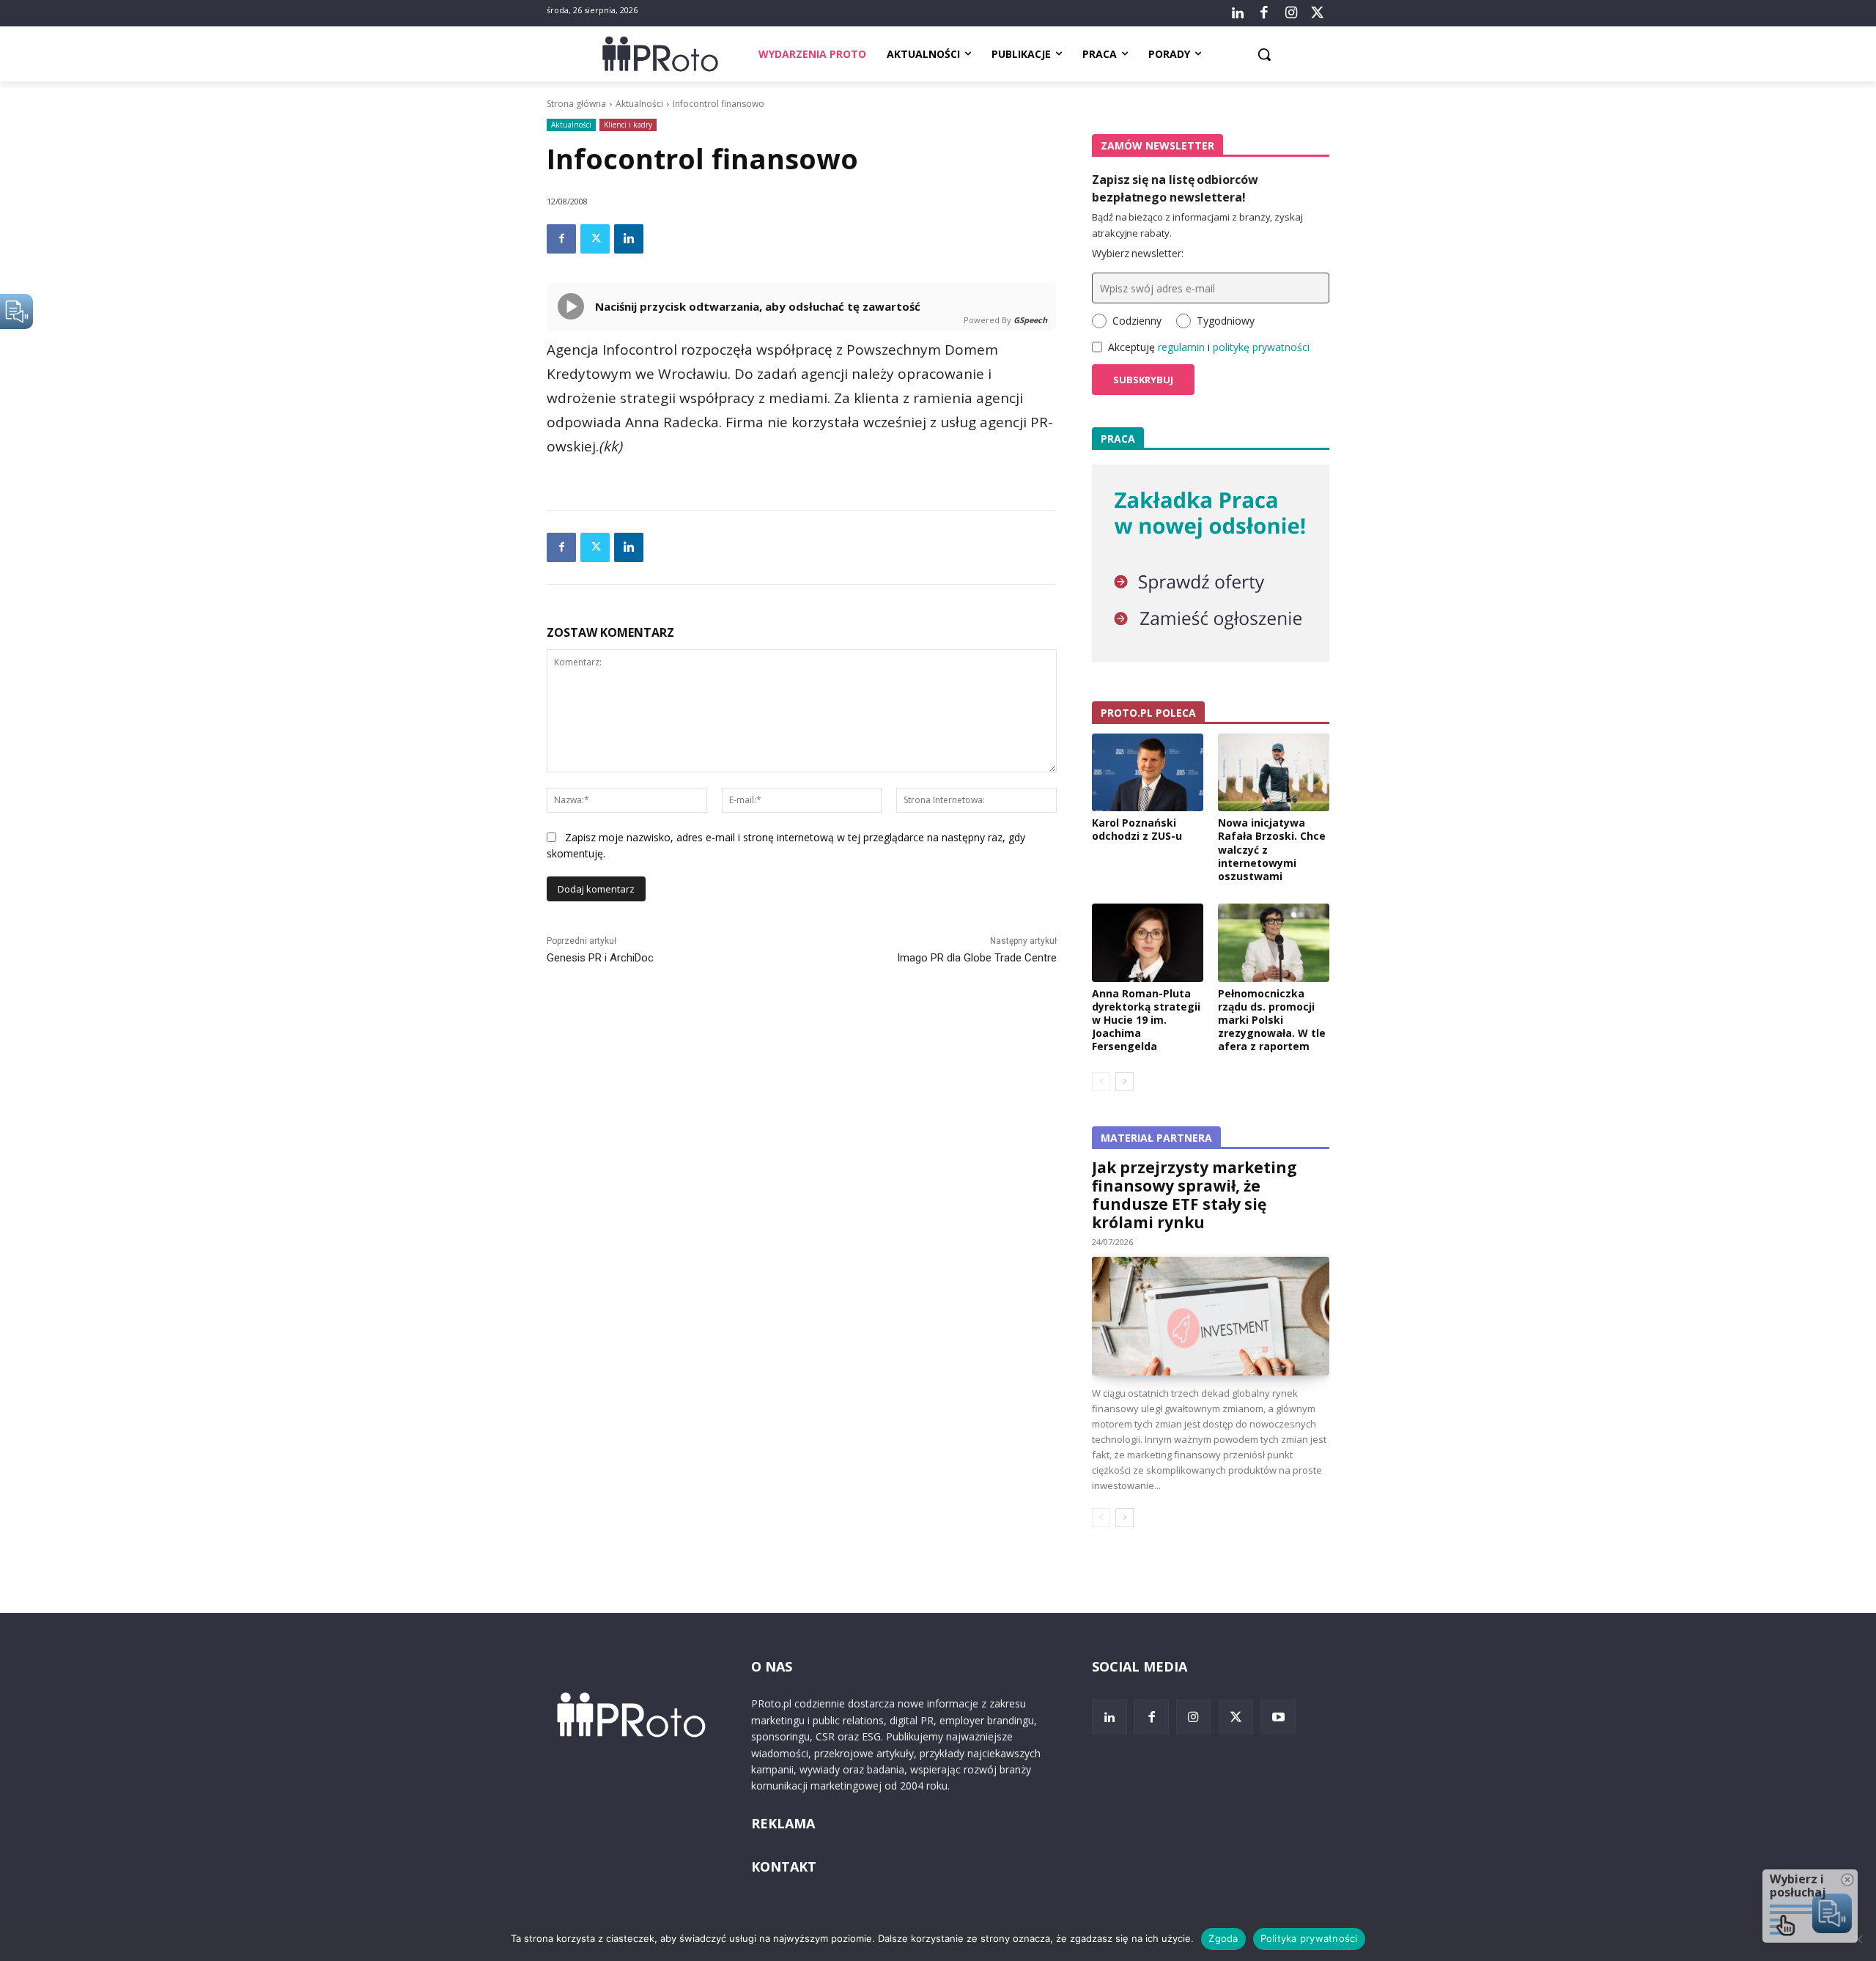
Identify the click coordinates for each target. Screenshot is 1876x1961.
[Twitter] (1318, 13)
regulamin (1181, 347)
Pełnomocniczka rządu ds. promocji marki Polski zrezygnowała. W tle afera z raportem (1272, 1020)
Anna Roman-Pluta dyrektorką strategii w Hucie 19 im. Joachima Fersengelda (1146, 1020)
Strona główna (576, 104)
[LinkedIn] (1238, 13)
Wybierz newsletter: (1138, 253)
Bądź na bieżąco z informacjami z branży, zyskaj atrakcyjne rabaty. (1197, 225)
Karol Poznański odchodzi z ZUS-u (1137, 829)
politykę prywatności (1261, 347)
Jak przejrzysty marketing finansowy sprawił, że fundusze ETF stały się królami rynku (1194, 1195)
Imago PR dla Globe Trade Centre (977, 958)
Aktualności (639, 104)
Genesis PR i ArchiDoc (600, 958)
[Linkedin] (629, 239)
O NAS (772, 1666)
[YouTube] (1278, 1717)
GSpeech (1030, 320)
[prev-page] (1101, 1082)
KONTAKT (784, 1866)
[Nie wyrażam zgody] (1858, 1939)
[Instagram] (1290, 13)
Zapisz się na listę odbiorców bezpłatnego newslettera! (1175, 188)
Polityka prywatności (1309, 1938)
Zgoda (1223, 1938)
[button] (1264, 54)
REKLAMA (783, 1823)
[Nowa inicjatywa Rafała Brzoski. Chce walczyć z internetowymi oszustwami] (1274, 772)
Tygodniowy (1226, 321)
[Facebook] (1264, 13)
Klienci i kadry (628, 125)
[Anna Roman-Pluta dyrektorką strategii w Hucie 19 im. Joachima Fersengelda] (1148, 942)
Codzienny (1137, 321)
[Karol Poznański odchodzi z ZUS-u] (1148, 772)
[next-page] (1125, 1082)
